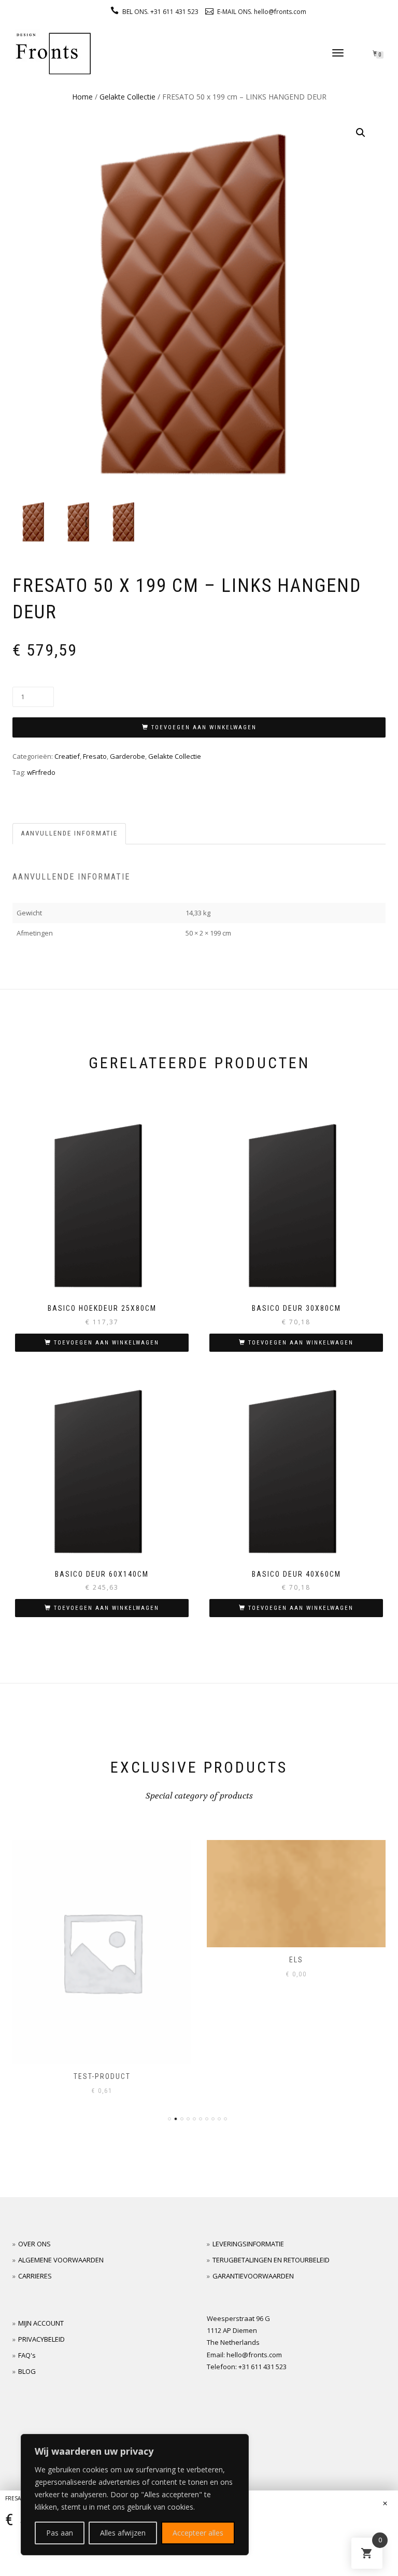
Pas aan (60, 2533)
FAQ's (27, 2355)
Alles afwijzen (123, 2533)
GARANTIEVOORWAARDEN (253, 2276)
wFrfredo (41, 772)
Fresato (95, 756)
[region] (135, 2495)
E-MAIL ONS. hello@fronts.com (262, 12)
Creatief (67, 756)
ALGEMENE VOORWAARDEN (61, 2260)
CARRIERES (35, 2276)
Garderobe (127, 756)
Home (82, 97)
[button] (361, 133)
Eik (296, 1960)
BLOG (27, 2371)
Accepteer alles (198, 2533)
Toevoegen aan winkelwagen (204, 727)
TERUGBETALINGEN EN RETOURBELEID (271, 2260)
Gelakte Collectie (127, 97)
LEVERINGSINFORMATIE (248, 2244)
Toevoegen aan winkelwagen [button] (106, 1343)
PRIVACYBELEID (41, 2339)
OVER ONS (34, 2244)
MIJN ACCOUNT (41, 2323)
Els (102, 1960)
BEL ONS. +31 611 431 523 (160, 12)
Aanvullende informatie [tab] (69, 833)
